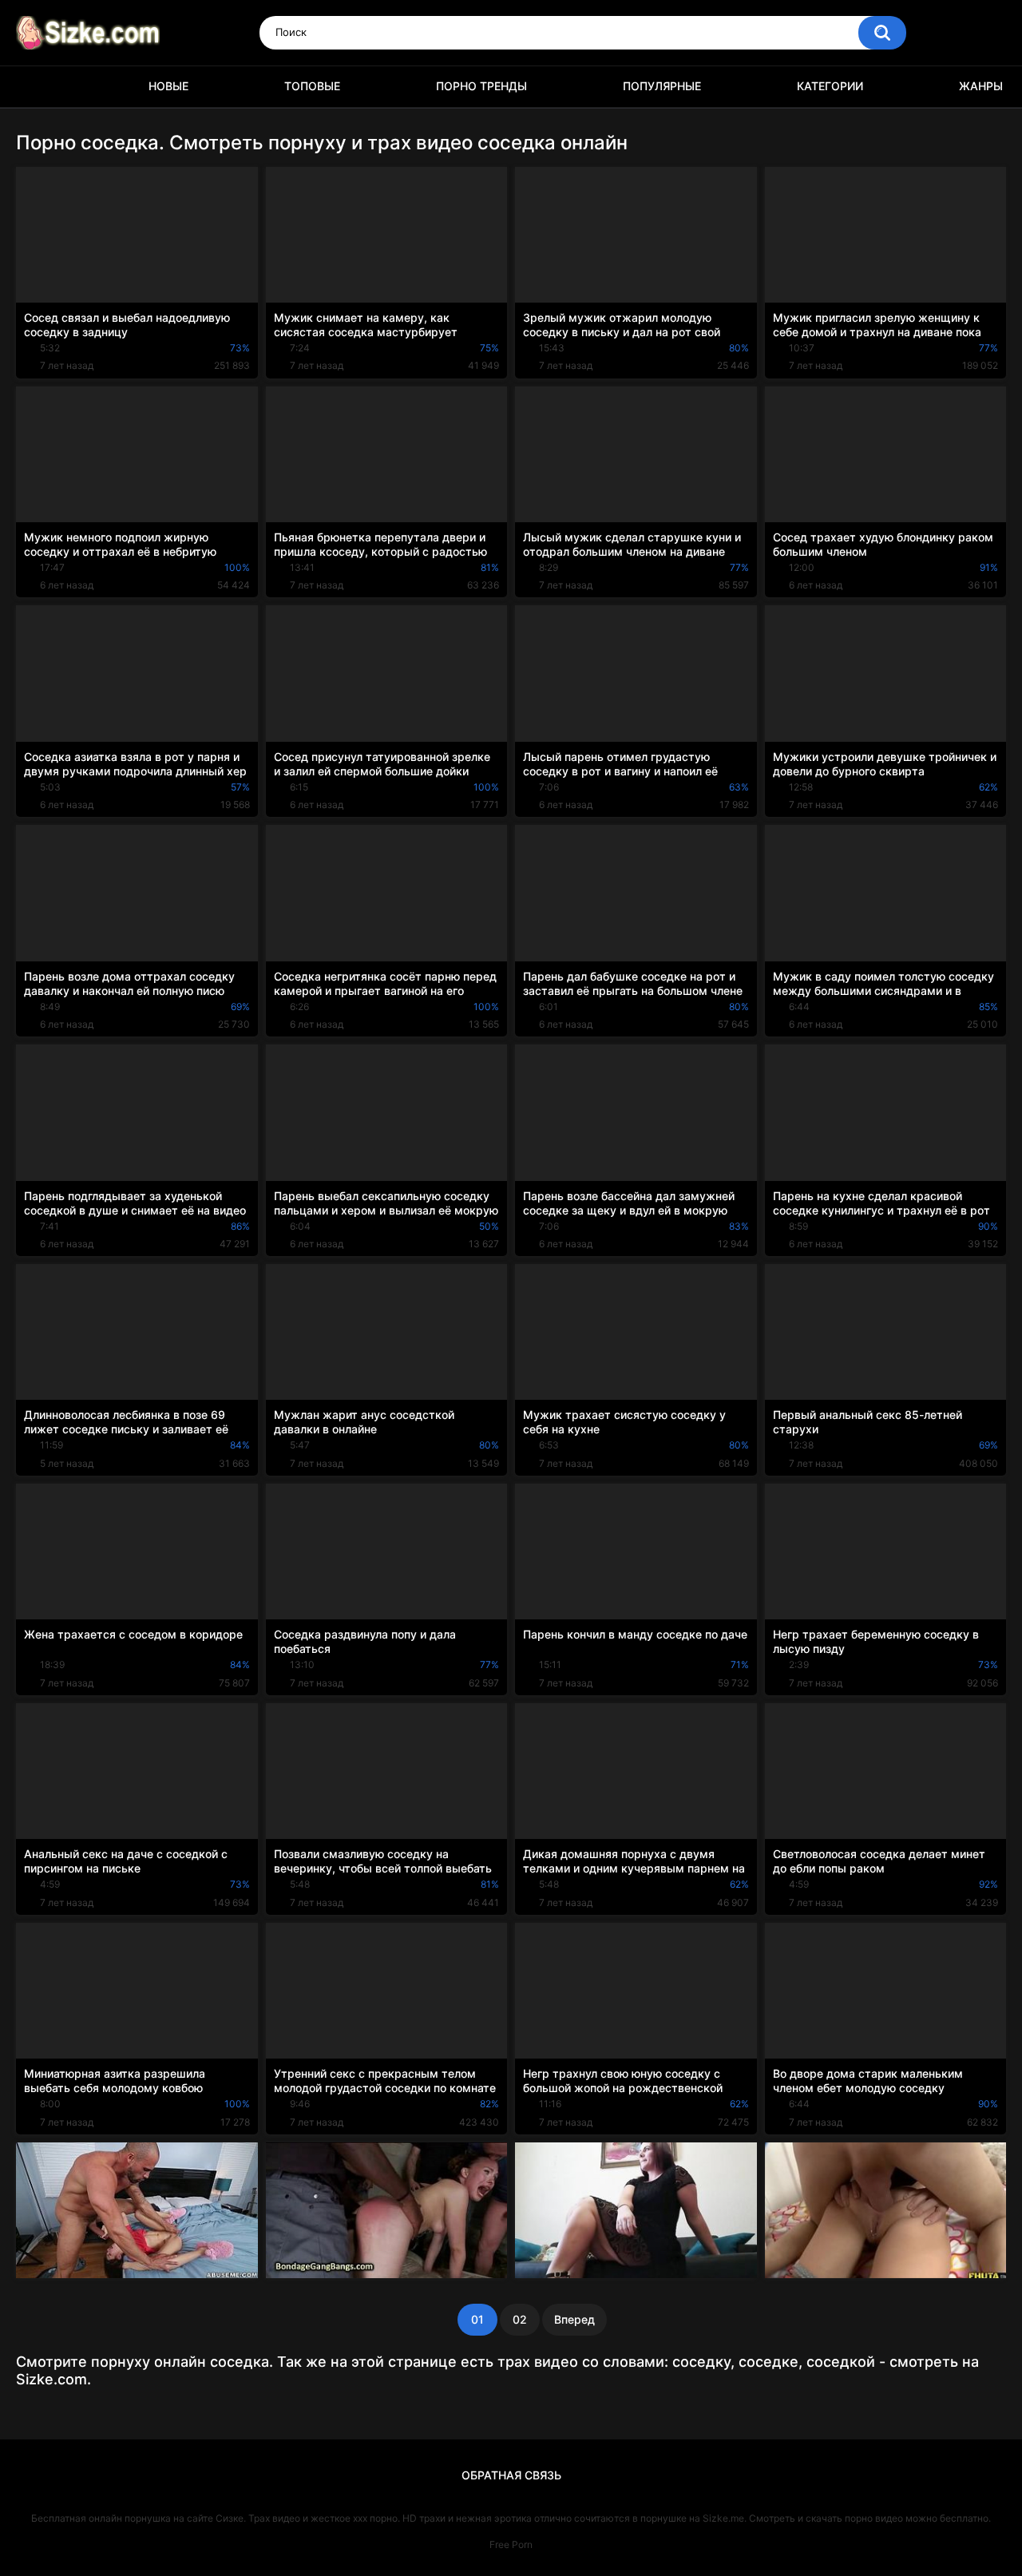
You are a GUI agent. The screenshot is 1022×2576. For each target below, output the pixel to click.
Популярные (662, 86)
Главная (36, 87)
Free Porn (511, 2544)
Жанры (981, 86)
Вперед (574, 2319)
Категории (830, 86)
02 (520, 2319)
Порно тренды (481, 86)
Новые (168, 86)
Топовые (312, 86)
